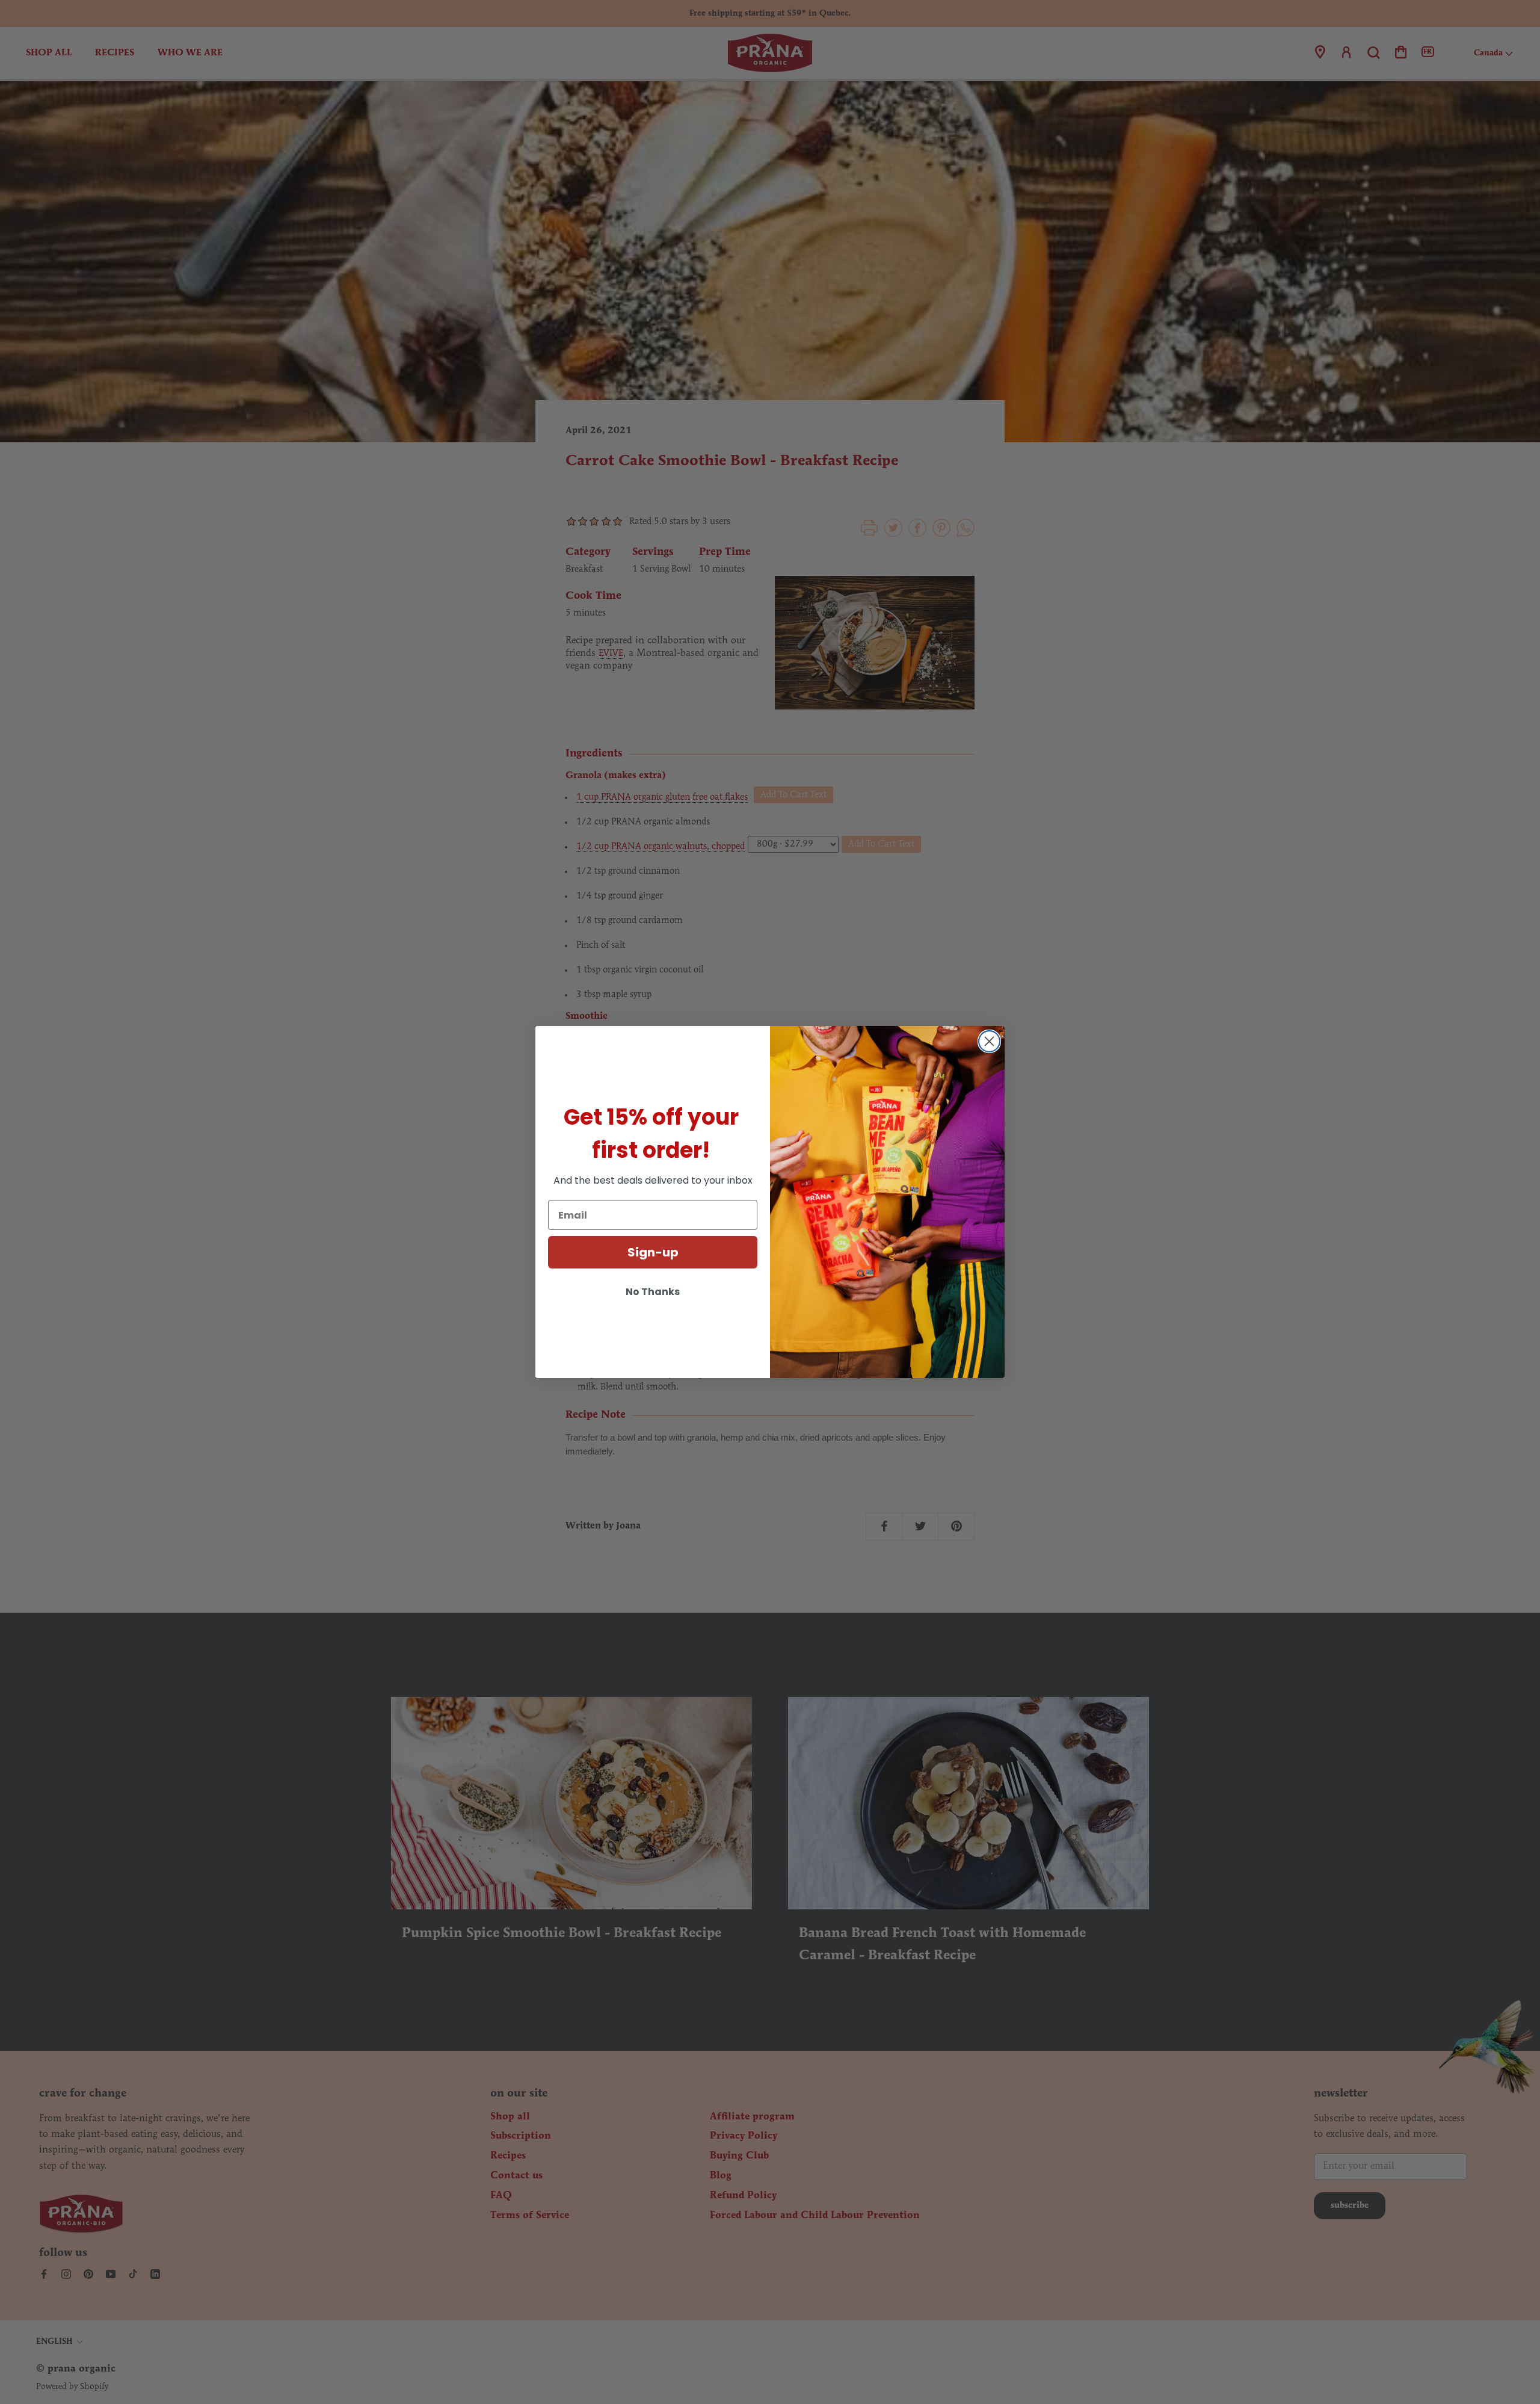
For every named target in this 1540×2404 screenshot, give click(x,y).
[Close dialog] (989, 1041)
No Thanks (653, 1292)
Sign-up (653, 1252)
